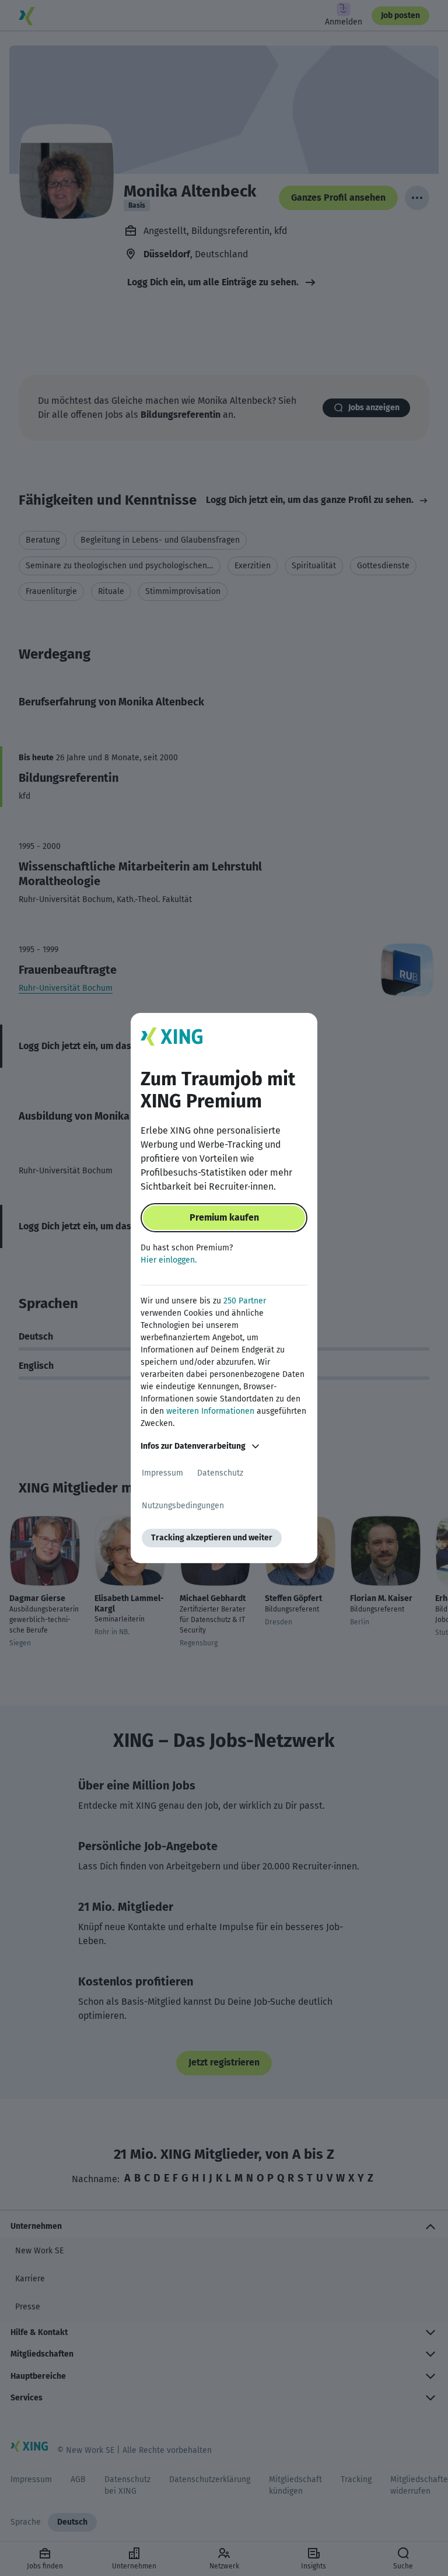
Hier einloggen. (169, 1260)
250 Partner (245, 1301)
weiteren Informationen (210, 1411)
